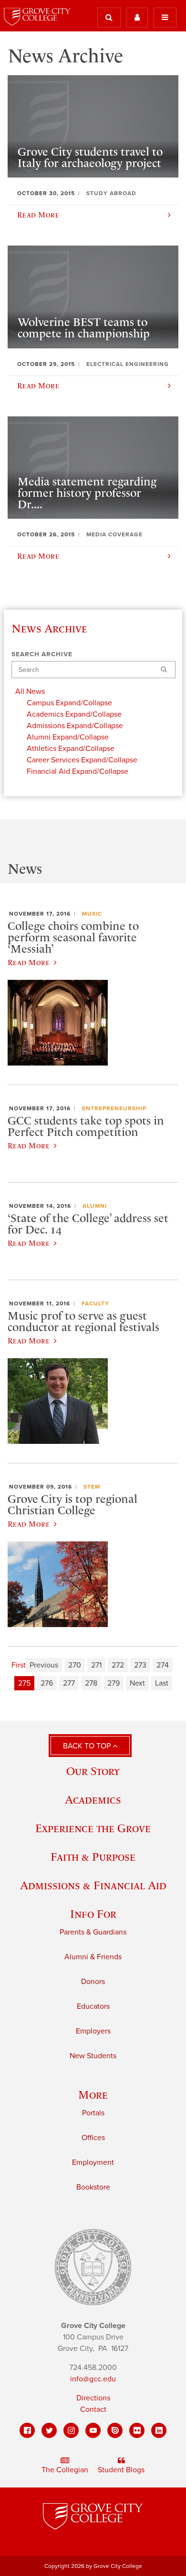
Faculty (95, 1303)
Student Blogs (121, 2470)
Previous (44, 1665)
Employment (93, 2162)
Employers (93, 2031)
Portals (93, 2113)
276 (47, 1683)
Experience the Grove (93, 1828)
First (19, 1665)
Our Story (93, 1771)
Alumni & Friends (93, 1957)
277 (69, 1683)
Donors (93, 1982)
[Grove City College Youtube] (93, 2430)
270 (75, 1665)
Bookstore (93, 2187)
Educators (93, 2006)
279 (114, 1683)
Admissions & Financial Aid (93, 1885)
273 (140, 1665)
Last (162, 1683)
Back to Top (88, 1746)
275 (24, 1683)
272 (118, 1665)
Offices (93, 2138)
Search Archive (42, 654)
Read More (29, 962)
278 (91, 1683)
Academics (93, 1800)
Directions (93, 2398)
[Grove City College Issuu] (115, 2430)
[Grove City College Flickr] (137, 2430)
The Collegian (65, 2470)
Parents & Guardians (93, 1932)
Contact (93, 2409)
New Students (93, 2056)
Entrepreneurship (114, 1108)
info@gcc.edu (93, 2379)
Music (92, 914)
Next (137, 1683)
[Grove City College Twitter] (49, 2430)
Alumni (95, 1206)
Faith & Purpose (93, 1857)
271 (96, 1665)
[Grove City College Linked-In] (159, 2430)
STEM (92, 1487)
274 (163, 1665)
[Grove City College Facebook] (27, 2430)
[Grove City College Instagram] (71, 2430)
